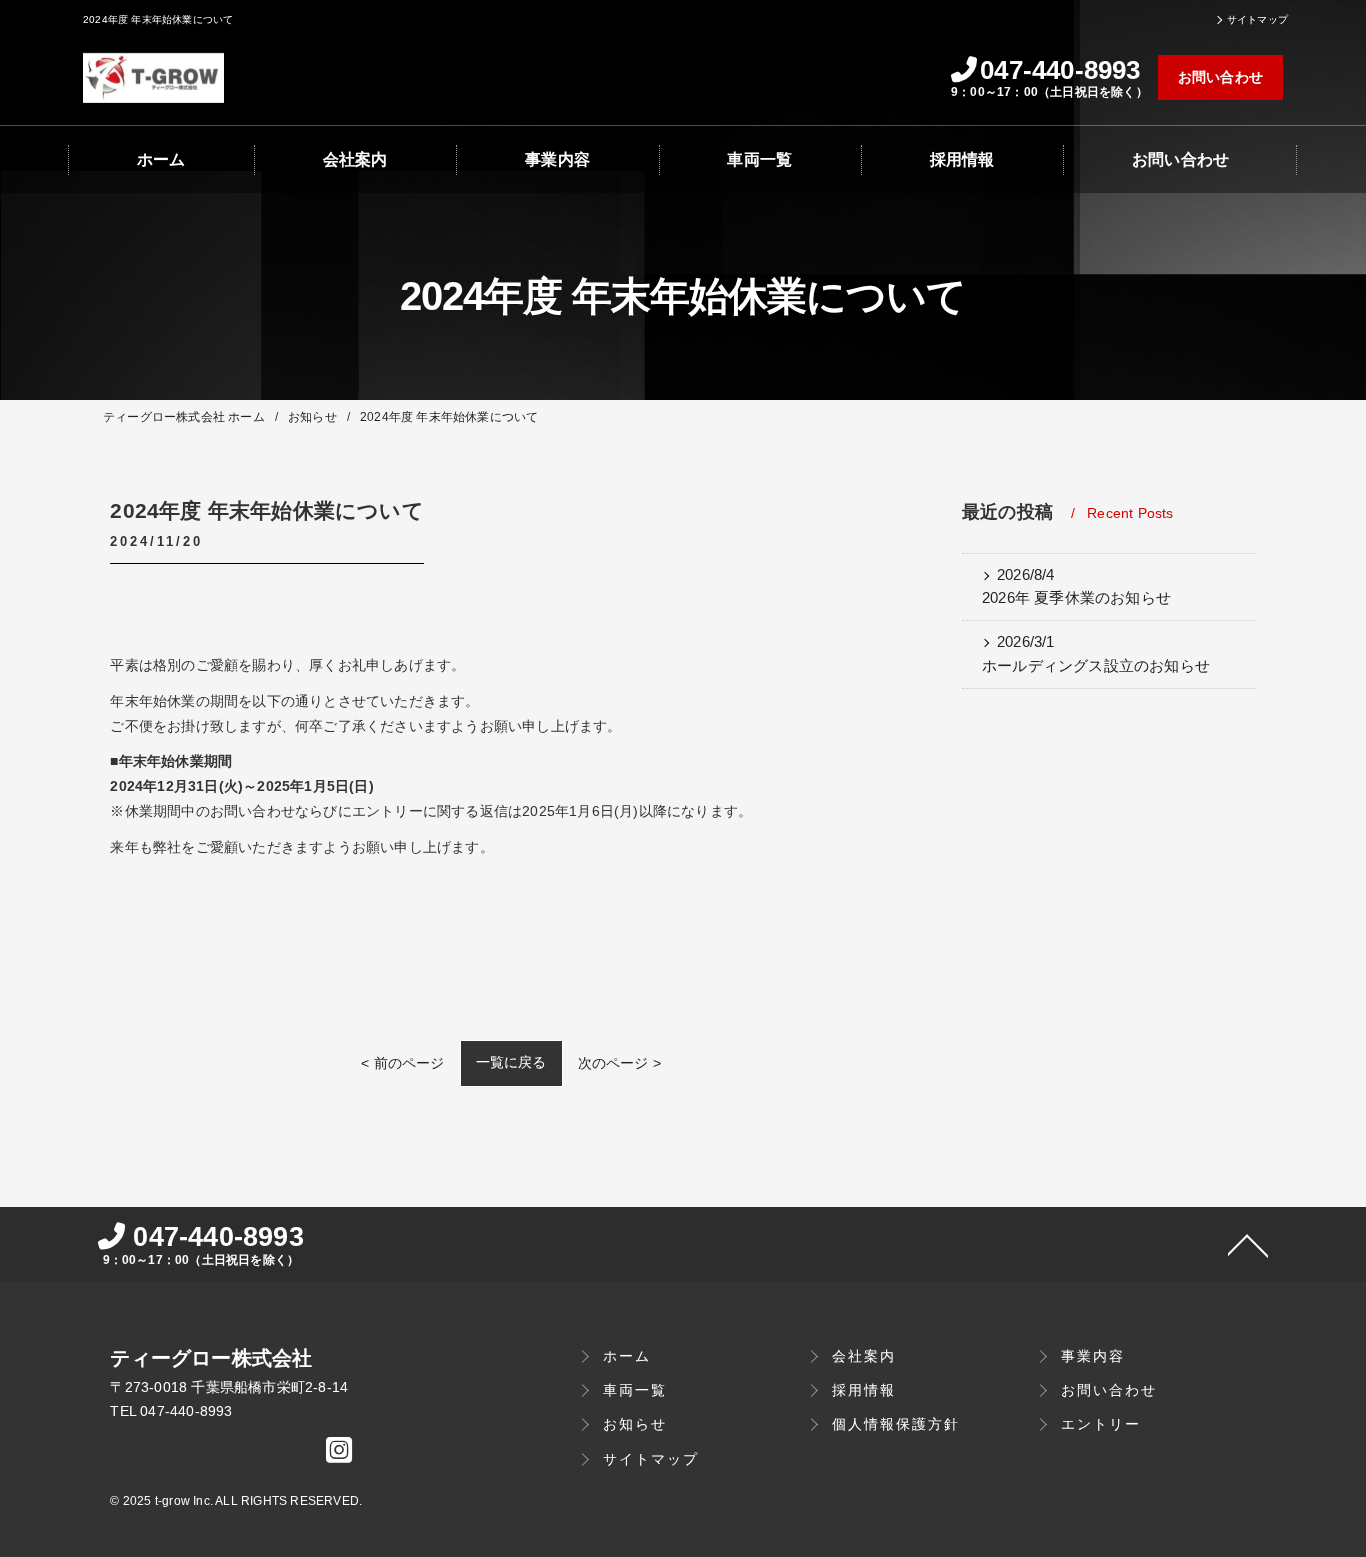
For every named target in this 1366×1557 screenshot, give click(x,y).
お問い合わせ (1220, 77)
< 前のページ (402, 1063)
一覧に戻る (511, 1062)
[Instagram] (339, 1455)
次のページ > (619, 1063)
